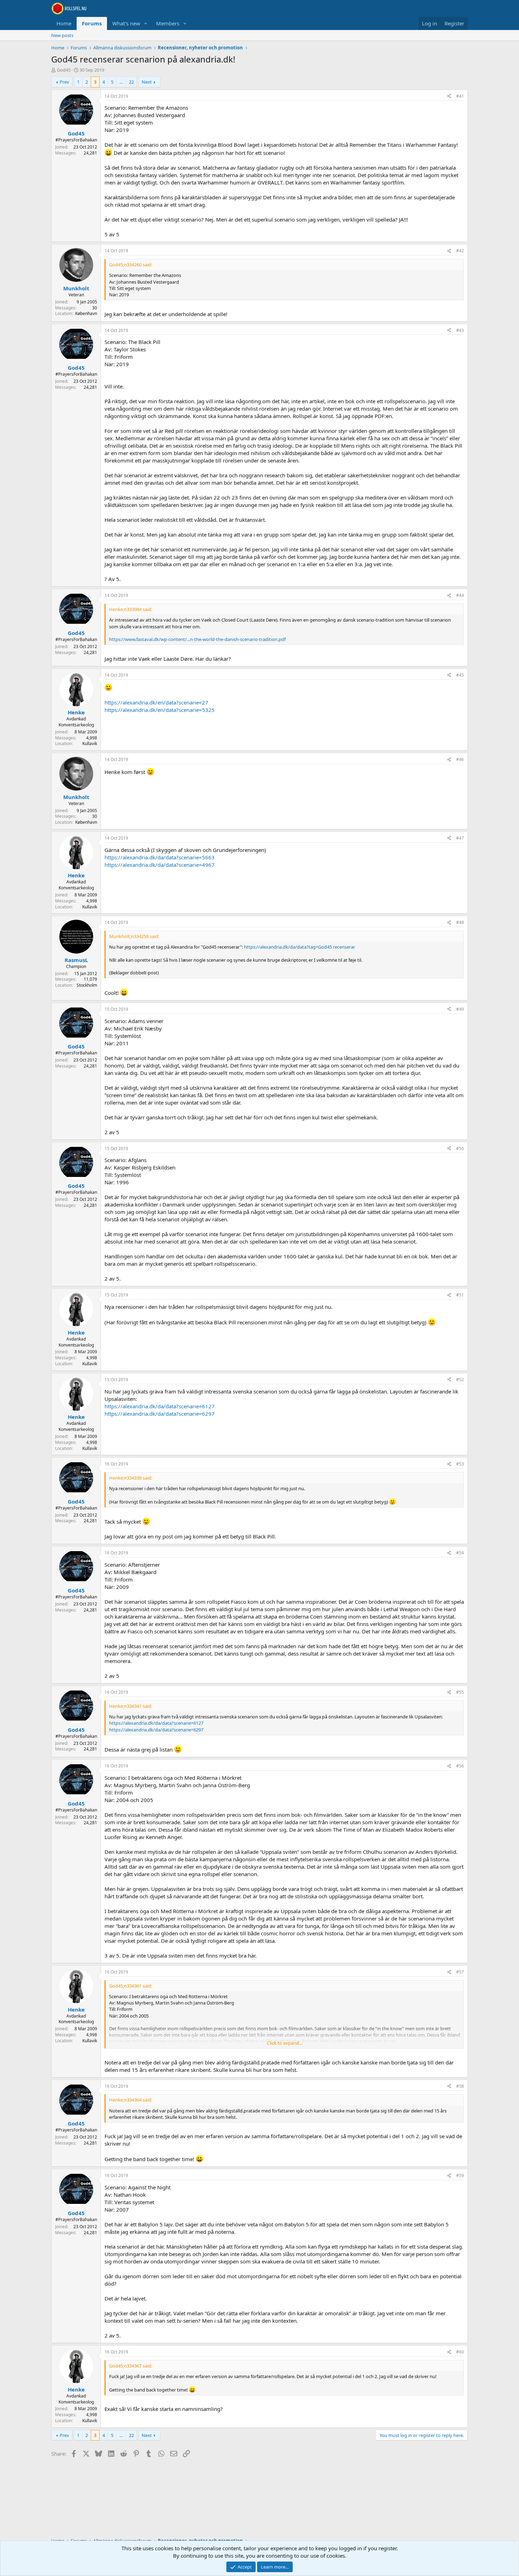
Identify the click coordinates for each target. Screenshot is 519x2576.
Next (147, 82)
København (86, 313)
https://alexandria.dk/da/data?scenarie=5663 (160, 857)
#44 (460, 595)
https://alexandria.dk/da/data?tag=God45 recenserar (300, 947)
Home (64, 23)
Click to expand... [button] (285, 2043)
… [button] (121, 82)
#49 (460, 1009)
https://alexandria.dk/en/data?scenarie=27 (156, 702)
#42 (460, 251)
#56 (460, 1766)
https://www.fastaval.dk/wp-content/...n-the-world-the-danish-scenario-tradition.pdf (197, 639)
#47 (460, 838)
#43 (460, 330)
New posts (62, 35)
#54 (460, 1553)
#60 (460, 2352)
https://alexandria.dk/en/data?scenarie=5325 (160, 710)
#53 (460, 1464)
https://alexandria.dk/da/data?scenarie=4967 (160, 865)
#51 (460, 1295)
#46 (460, 759)
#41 (460, 96)
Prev (64, 82)
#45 (460, 675)
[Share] (449, 96)
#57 (460, 1972)
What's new (126, 23)
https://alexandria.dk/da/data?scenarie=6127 (160, 1406)
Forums (92, 23)
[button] (146, 23)
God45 (64, 70)
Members (168, 23)
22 (131, 82)
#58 (460, 2086)
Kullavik (90, 743)
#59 (460, 2175)
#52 (460, 1380)
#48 (460, 922)
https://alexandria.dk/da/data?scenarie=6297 (160, 1414)
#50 (460, 1148)
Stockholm (87, 985)
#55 (460, 1692)
